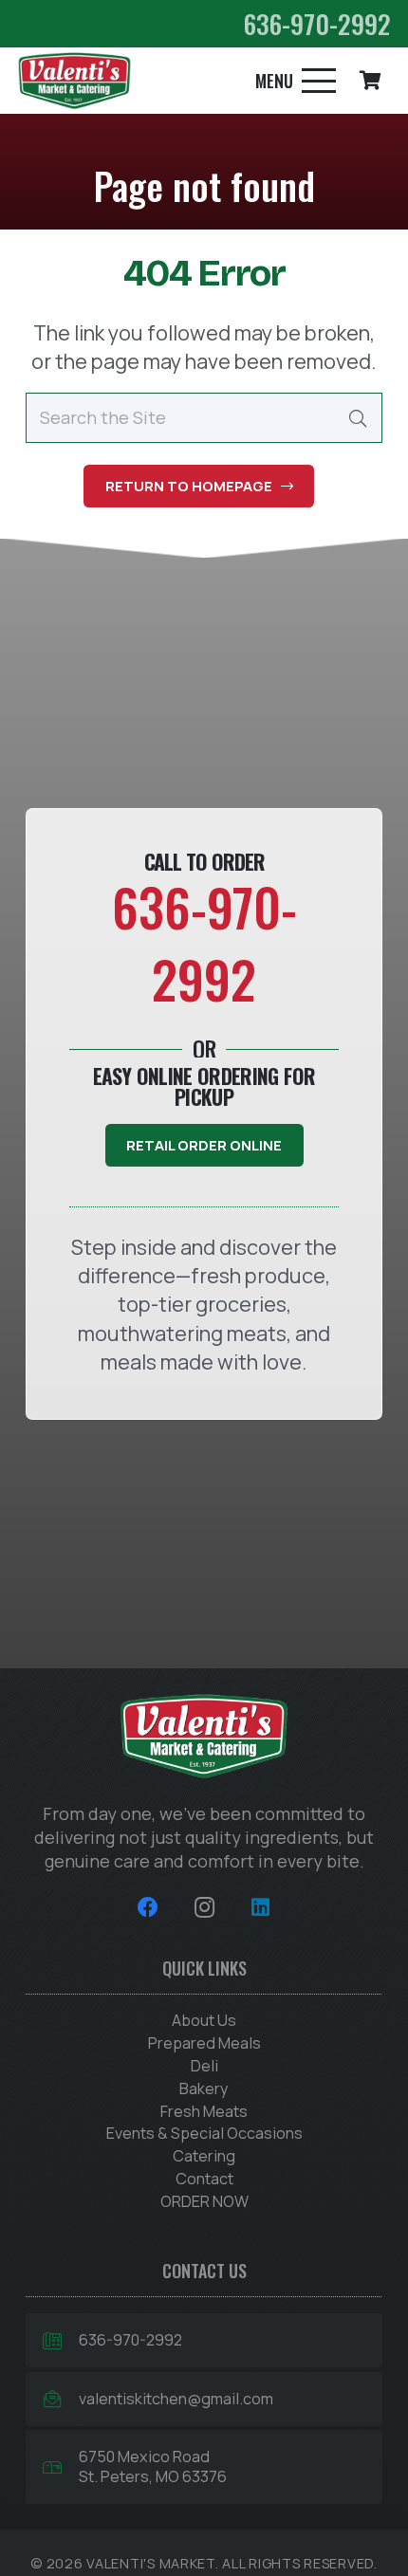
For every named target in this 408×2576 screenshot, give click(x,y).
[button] (295, 81)
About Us (204, 2020)
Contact (204, 2179)
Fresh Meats (204, 2111)
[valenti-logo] (74, 81)
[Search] (358, 417)
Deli (204, 2066)
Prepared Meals (204, 2043)
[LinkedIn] (260, 1908)
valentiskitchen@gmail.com (176, 2399)
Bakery (204, 2088)
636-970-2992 (130, 2340)
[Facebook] (148, 1908)
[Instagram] (204, 1908)
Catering (204, 2156)
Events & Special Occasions (204, 2133)
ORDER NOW (204, 2201)
